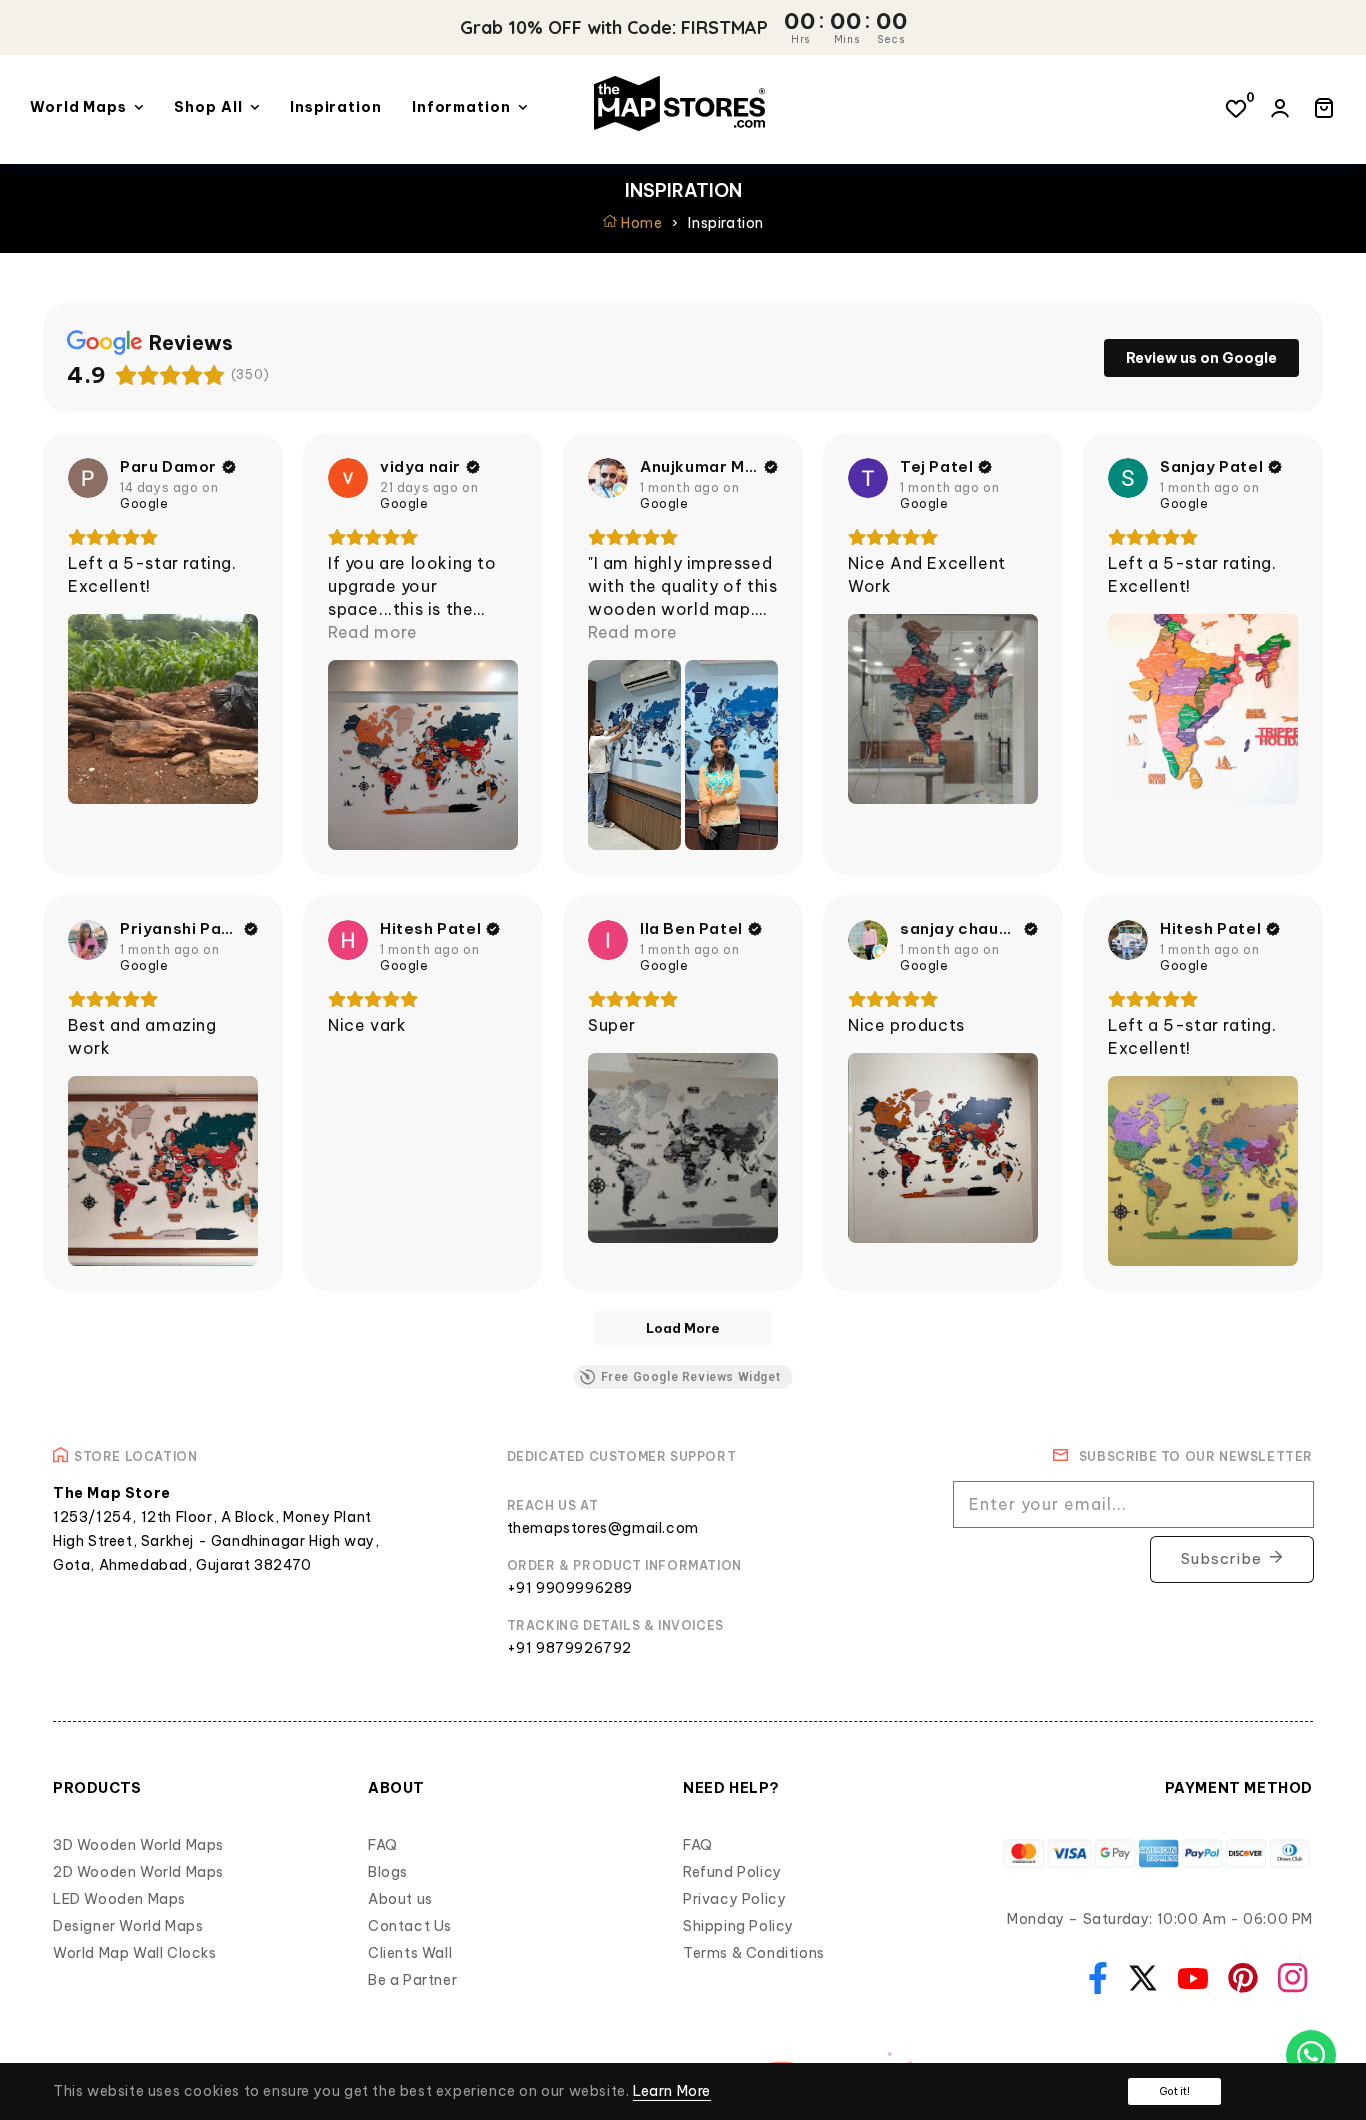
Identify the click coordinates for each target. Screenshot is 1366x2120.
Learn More (672, 2091)
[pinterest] (1238, 1976)
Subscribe (1221, 1558)
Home (640, 223)
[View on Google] (88, 478)
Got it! (1174, 2091)
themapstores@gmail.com (603, 1528)
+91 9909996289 (570, 1588)
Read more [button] (372, 632)
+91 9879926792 (569, 1648)
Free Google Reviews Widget (691, 1377)
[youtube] (1188, 1977)
